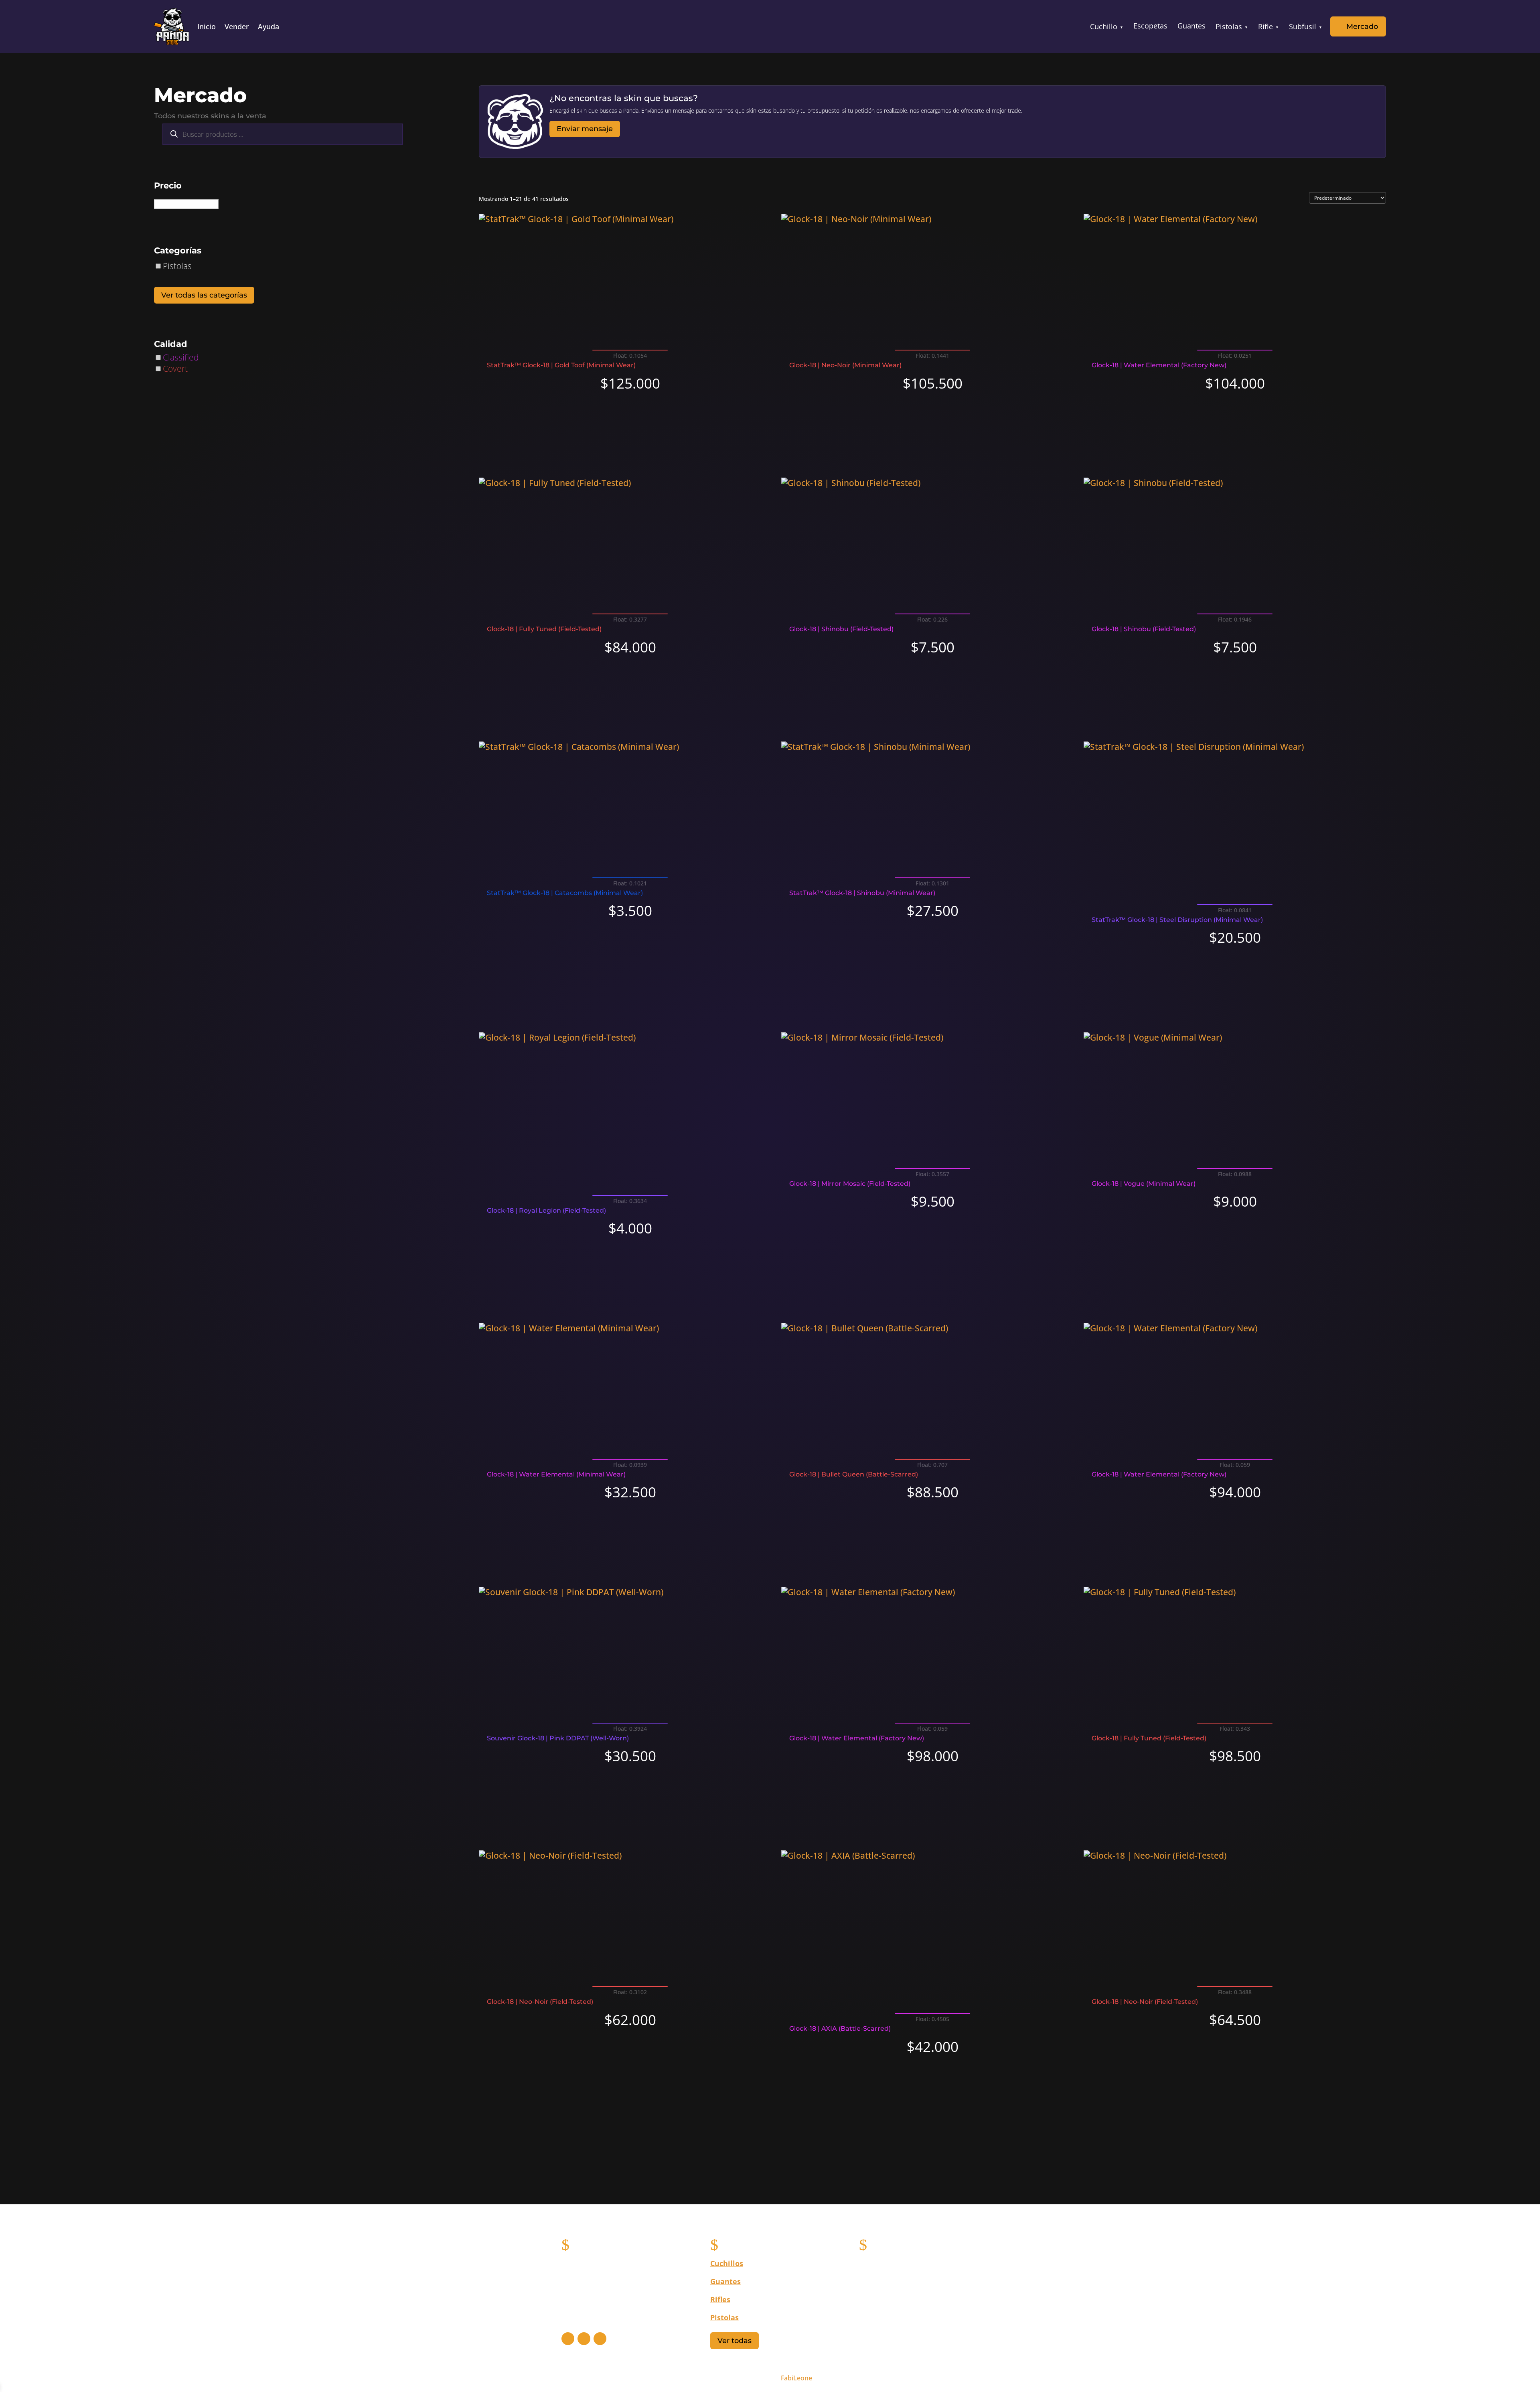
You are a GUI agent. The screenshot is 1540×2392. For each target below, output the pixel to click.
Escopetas (1150, 26)
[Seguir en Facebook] (568, 2339)
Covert (175, 369)
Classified (181, 357)
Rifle (1265, 26)
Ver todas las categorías (204, 295)
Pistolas (1229, 26)
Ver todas (735, 2341)
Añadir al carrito (630, 412)
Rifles (720, 2299)
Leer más (933, 1244)
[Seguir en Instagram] (600, 2339)
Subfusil (1303, 26)
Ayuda (268, 27)
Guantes (1191, 26)
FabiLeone (796, 2378)
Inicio (207, 27)
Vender (237, 27)
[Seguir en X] (584, 2339)
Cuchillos (727, 2263)
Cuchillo (1104, 26)
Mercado (1362, 26)
